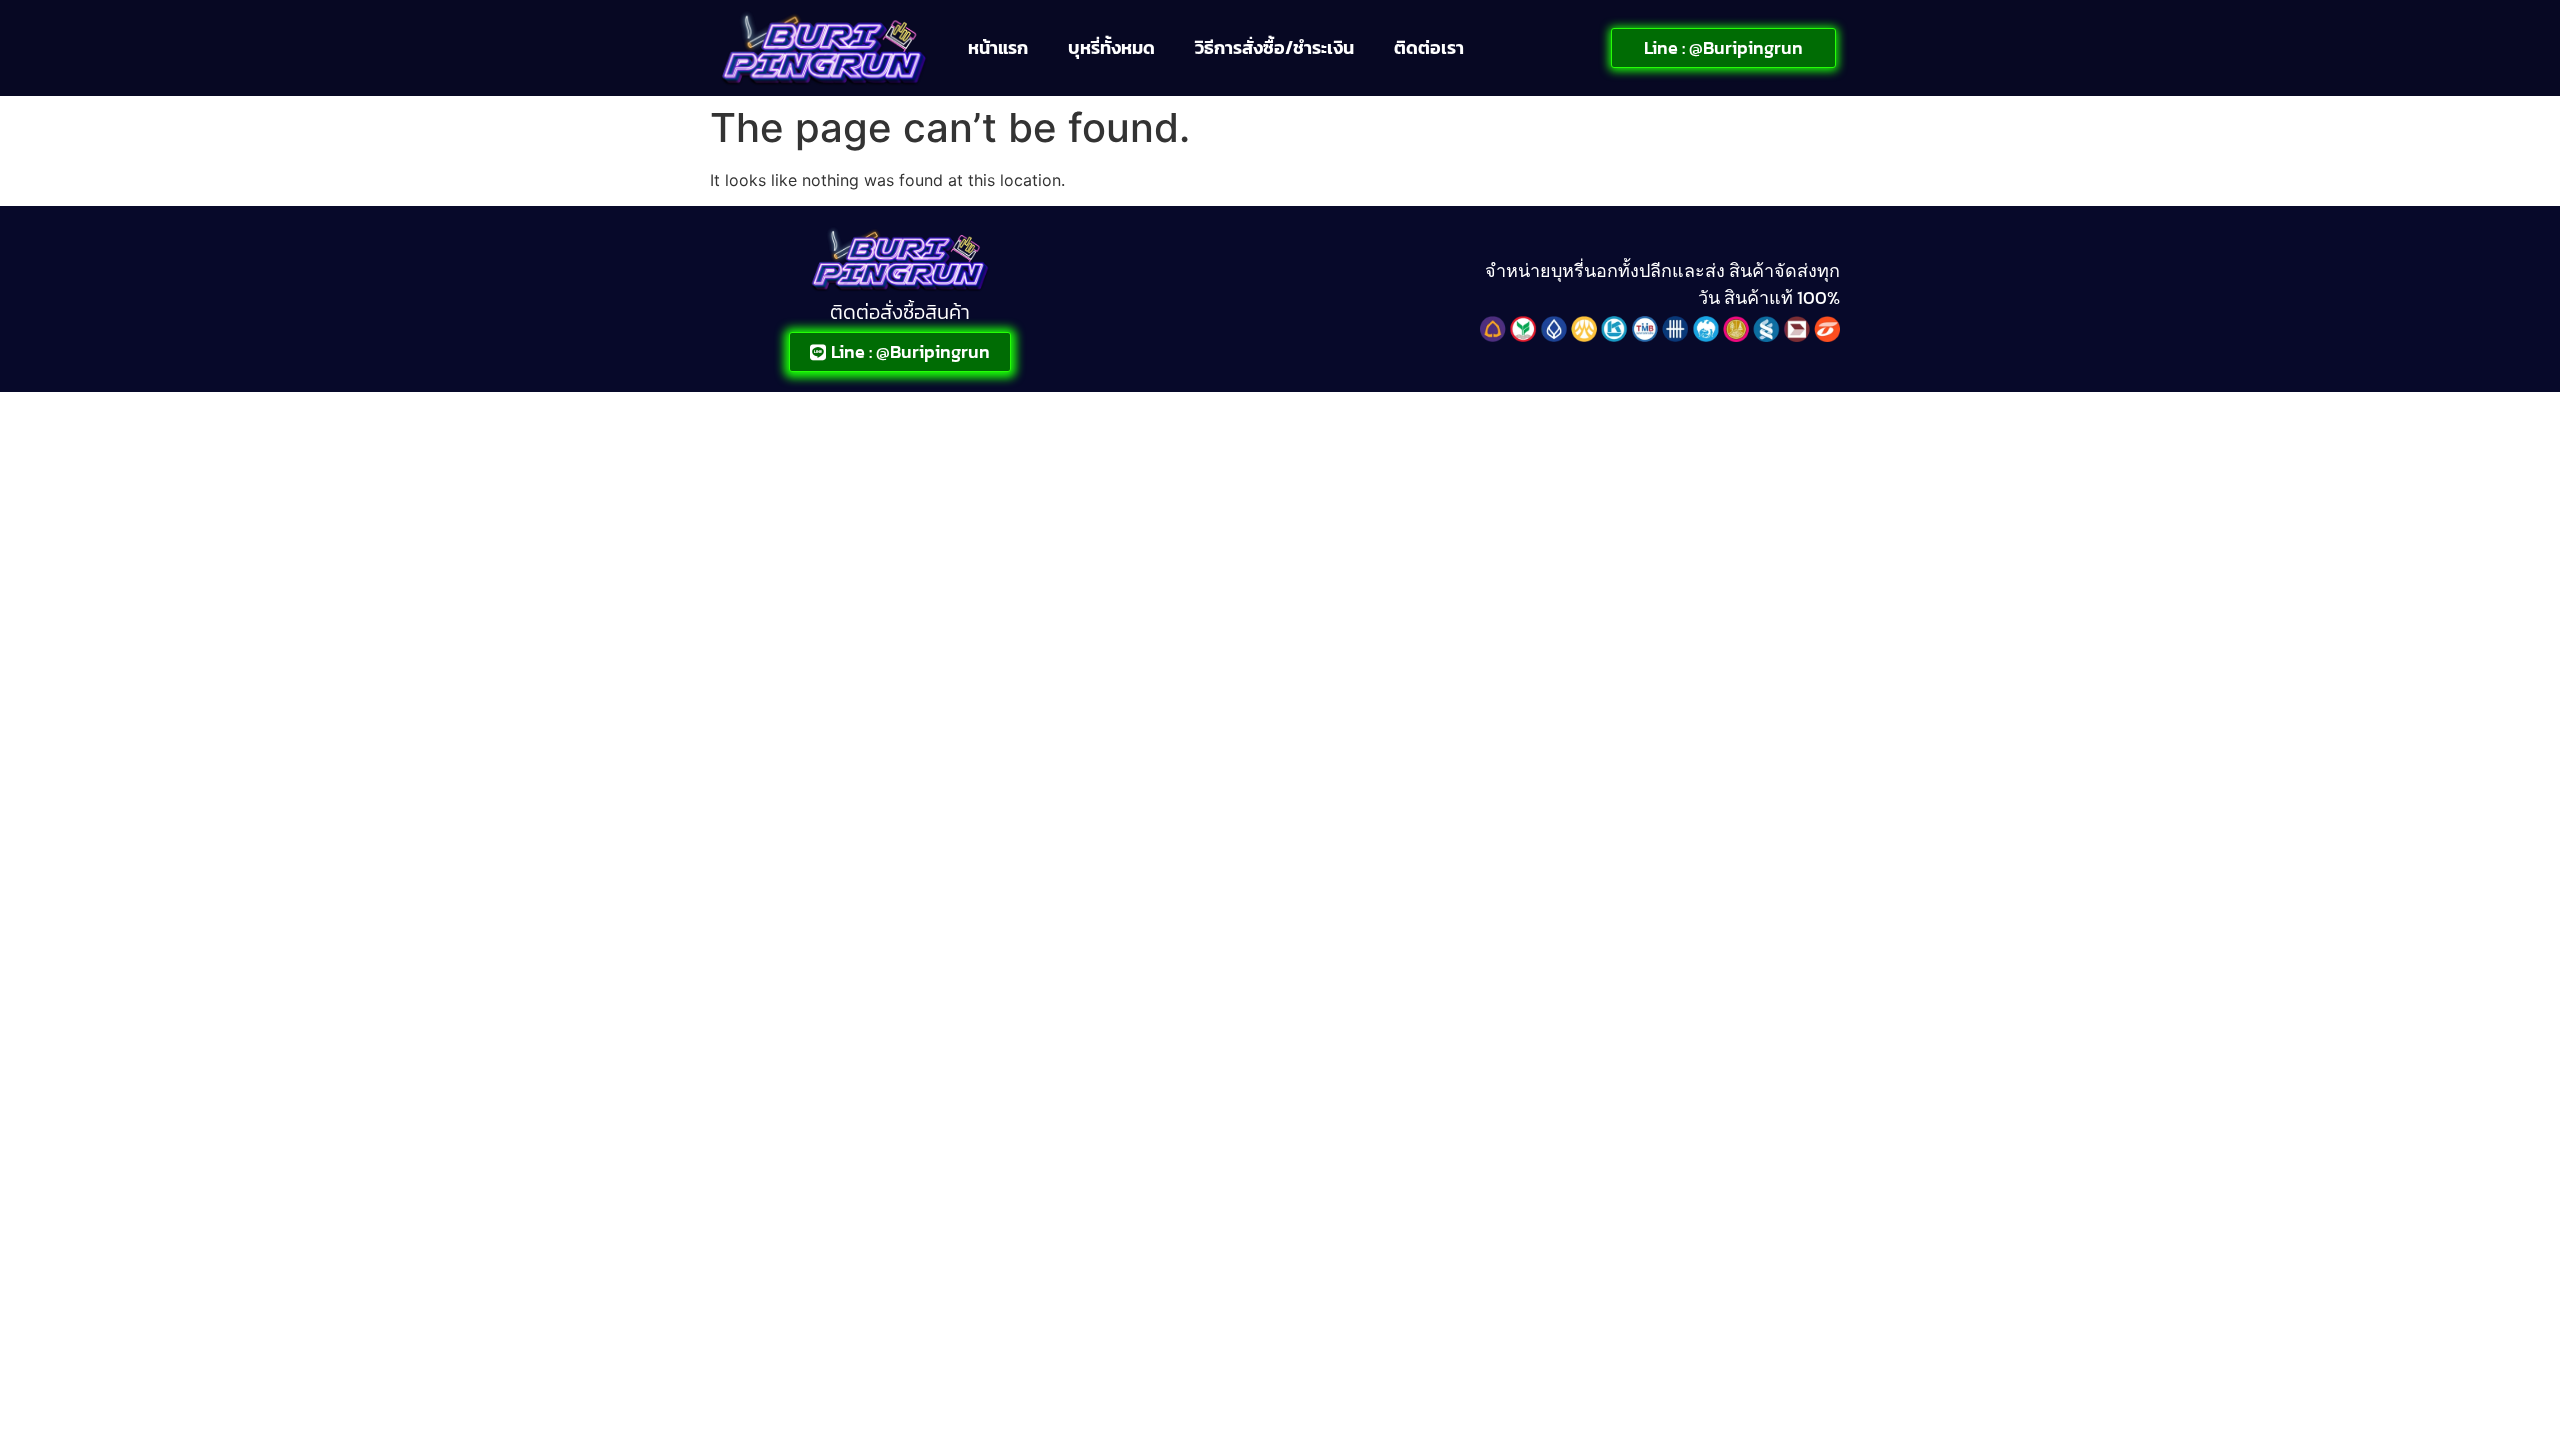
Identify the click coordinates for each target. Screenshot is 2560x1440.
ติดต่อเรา (1429, 47)
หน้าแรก (998, 47)
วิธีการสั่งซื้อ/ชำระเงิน (1274, 47)
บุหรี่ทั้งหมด (1111, 47)
